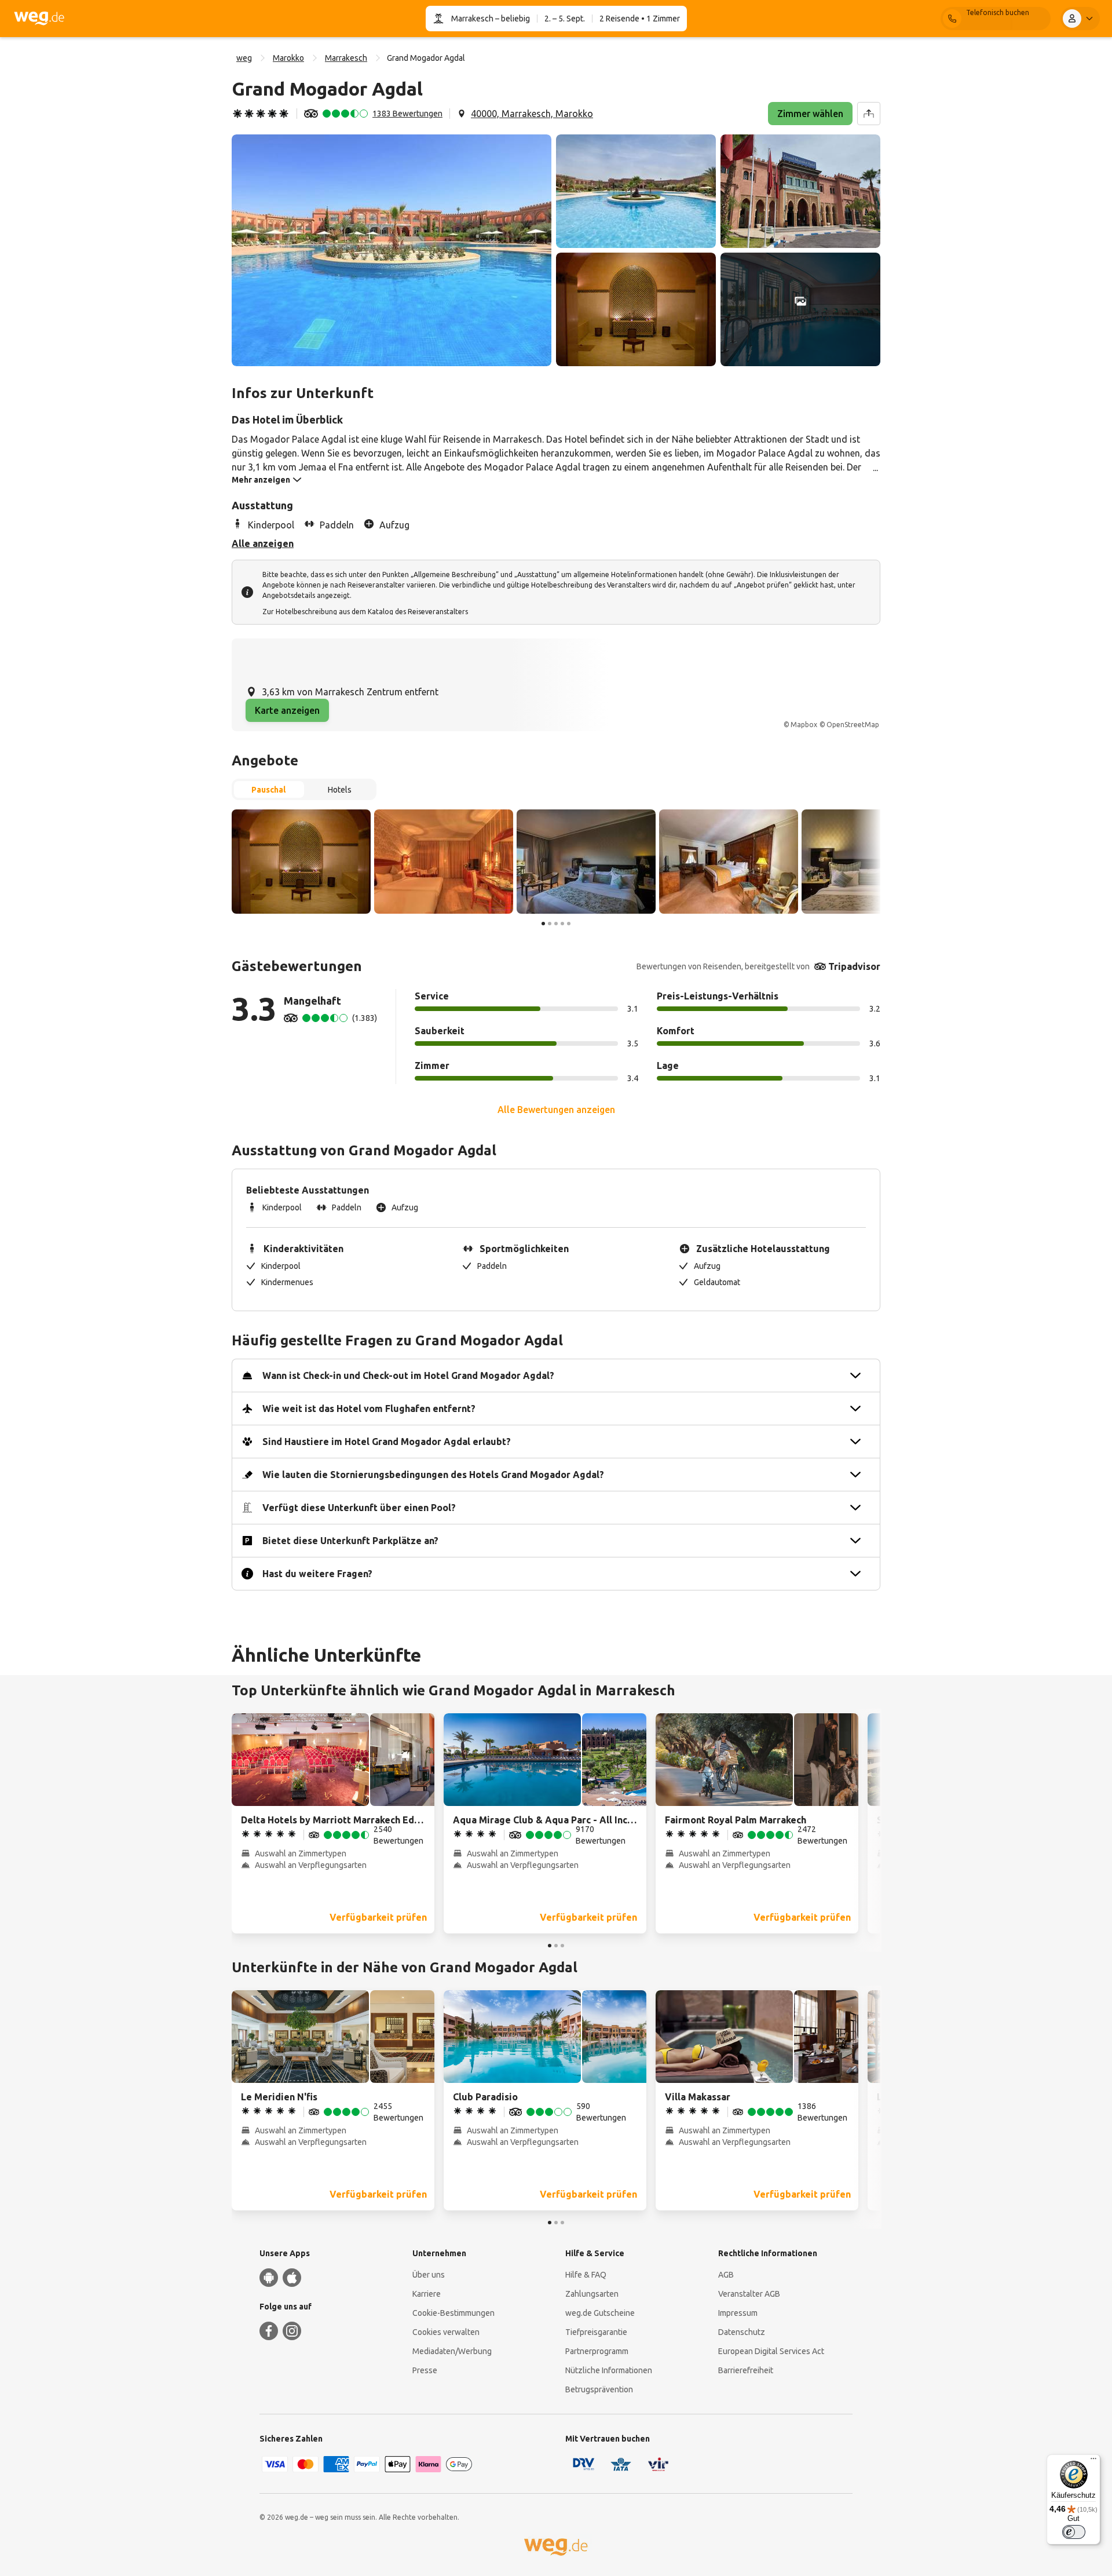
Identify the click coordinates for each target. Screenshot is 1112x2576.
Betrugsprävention (599, 2389)
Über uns (429, 2275)
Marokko (288, 58)
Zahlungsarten (592, 2294)
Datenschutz (742, 2332)
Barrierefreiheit (746, 2370)
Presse (425, 2370)
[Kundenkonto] (1080, 19)
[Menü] (1093, 2461)
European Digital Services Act (771, 2351)
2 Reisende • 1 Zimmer (640, 19)
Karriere (427, 2294)
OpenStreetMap (853, 725)
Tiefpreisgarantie (596, 2332)
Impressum (738, 2313)
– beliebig (512, 19)
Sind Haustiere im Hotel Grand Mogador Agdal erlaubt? (387, 1442)
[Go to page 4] (562, 924)
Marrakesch (472, 19)
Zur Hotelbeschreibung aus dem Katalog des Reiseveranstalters (365, 612)
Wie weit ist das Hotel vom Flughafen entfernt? (369, 1409)
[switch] (1074, 2532)
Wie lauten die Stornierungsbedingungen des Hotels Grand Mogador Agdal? (433, 1475)
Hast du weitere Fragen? (317, 1574)
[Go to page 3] (556, 924)
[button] (392, 250)
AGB (726, 2275)
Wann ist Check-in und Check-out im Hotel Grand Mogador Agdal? (408, 1375)
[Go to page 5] (569, 924)
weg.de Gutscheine (600, 2313)
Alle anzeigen (263, 543)
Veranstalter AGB (749, 2294)
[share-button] (869, 114)
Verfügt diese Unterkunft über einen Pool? (359, 1508)
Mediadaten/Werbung (452, 2351)
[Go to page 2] (550, 924)
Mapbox (804, 725)
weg (244, 58)
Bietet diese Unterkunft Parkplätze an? (350, 1541)
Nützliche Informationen (609, 2370)
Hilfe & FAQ (586, 2275)
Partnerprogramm (597, 2351)
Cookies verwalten (446, 2332)
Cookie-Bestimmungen (453, 2313)
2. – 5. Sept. (565, 19)
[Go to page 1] (543, 924)
